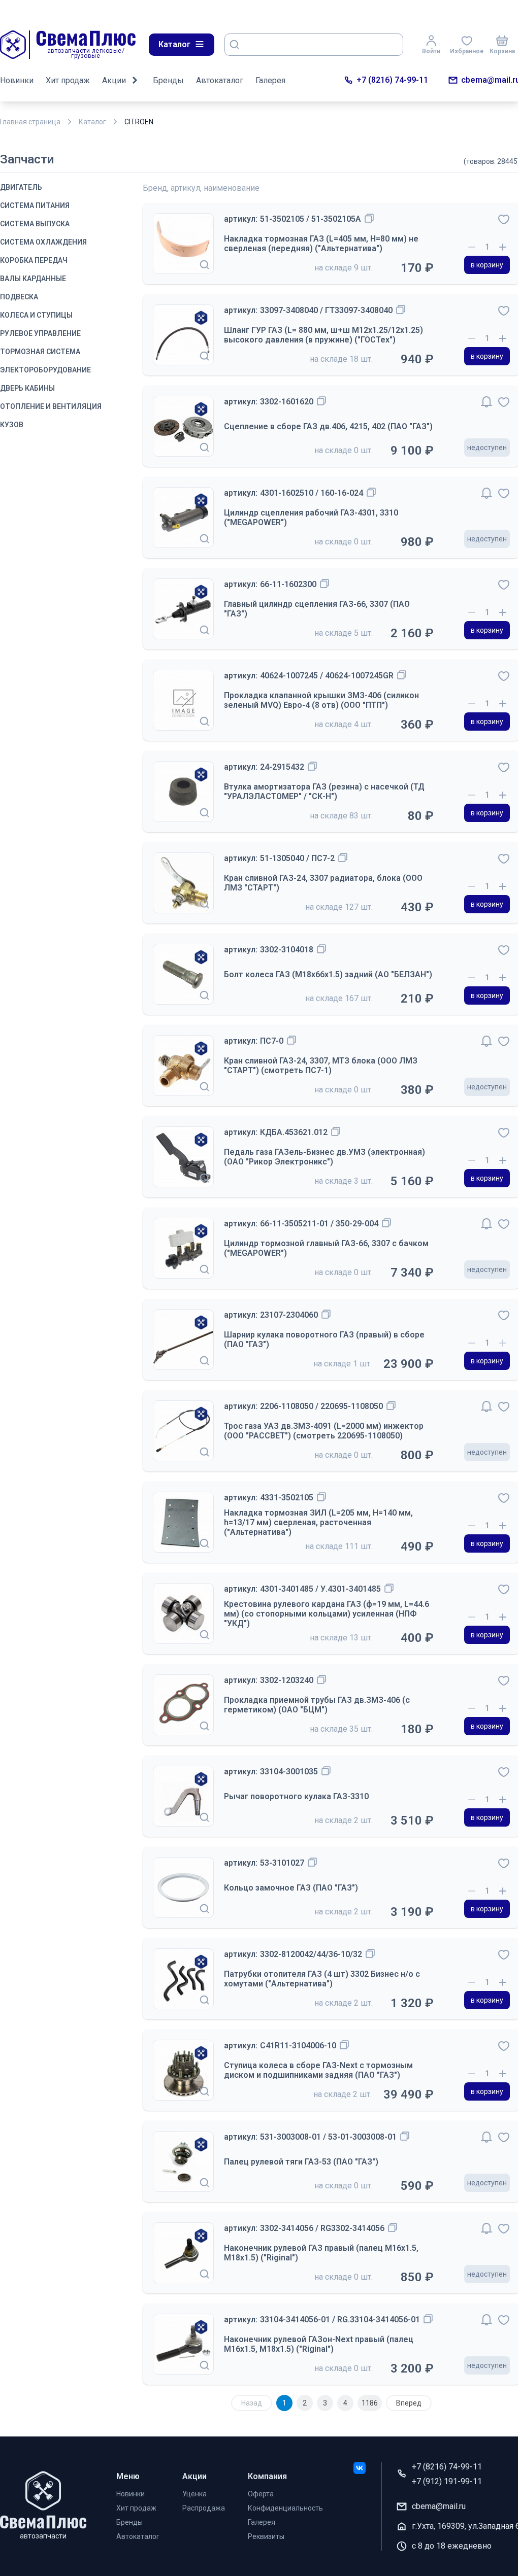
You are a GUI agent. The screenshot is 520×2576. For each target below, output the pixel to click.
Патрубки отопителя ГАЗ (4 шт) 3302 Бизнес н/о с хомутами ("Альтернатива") (322, 1979)
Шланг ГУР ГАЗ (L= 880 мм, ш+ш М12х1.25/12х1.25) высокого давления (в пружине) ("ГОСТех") (323, 335)
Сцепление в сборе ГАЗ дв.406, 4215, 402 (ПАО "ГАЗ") (328, 426)
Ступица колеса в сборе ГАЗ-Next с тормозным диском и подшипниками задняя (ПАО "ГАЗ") (318, 2070)
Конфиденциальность (285, 2508)
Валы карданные (33, 279)
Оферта (261, 2494)
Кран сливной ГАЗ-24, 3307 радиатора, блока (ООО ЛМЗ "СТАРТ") (323, 883)
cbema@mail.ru (491, 80)
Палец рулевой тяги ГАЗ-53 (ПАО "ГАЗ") (301, 2162)
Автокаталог (220, 80)
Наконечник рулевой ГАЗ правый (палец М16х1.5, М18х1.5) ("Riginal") (321, 2253)
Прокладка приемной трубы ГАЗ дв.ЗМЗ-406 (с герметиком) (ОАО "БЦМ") (317, 1705)
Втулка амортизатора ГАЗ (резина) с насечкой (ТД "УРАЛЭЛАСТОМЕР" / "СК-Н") (324, 792)
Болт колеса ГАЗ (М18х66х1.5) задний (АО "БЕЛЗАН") (328, 974)
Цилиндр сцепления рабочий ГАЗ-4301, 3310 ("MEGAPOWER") (311, 518)
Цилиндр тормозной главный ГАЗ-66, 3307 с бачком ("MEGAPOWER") (326, 1248)
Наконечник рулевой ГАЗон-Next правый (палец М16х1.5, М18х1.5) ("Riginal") (319, 2344)
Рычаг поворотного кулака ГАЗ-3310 (296, 1796)
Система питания (35, 205)
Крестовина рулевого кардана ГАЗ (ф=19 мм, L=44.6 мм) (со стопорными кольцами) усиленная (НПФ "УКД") (327, 1614)
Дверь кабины (27, 388)
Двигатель (21, 187)
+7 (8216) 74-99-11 (392, 80)
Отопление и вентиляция (51, 406)
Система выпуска (35, 224)
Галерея (270, 80)
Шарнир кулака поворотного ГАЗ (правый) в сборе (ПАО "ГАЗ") (324, 1339)
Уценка (194, 2494)
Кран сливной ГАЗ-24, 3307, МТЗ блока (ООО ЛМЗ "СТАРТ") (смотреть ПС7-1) (321, 1066)
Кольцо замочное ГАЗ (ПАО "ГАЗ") (291, 1888)
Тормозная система (40, 352)
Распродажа (204, 2508)
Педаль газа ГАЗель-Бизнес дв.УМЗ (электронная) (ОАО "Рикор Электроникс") (324, 1157)
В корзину (487, 265)
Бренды (168, 80)
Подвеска (19, 297)
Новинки (17, 80)
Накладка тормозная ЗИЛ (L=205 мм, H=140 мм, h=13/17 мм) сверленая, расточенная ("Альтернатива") (318, 1522)
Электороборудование (45, 370)
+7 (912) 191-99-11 (447, 2481)
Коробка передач (34, 260)
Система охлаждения (43, 242)
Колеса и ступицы (36, 315)
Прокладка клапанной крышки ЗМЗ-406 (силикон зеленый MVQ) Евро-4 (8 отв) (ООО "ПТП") (321, 700)
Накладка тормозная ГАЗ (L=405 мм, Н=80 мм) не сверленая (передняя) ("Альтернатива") (321, 244)
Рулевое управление (40, 333)
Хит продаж (68, 80)
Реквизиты (266, 2536)
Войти (431, 51)
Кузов (12, 425)
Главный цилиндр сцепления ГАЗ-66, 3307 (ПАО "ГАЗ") (317, 609)
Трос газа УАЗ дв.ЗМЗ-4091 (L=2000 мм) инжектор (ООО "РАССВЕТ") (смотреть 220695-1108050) (324, 1431)
